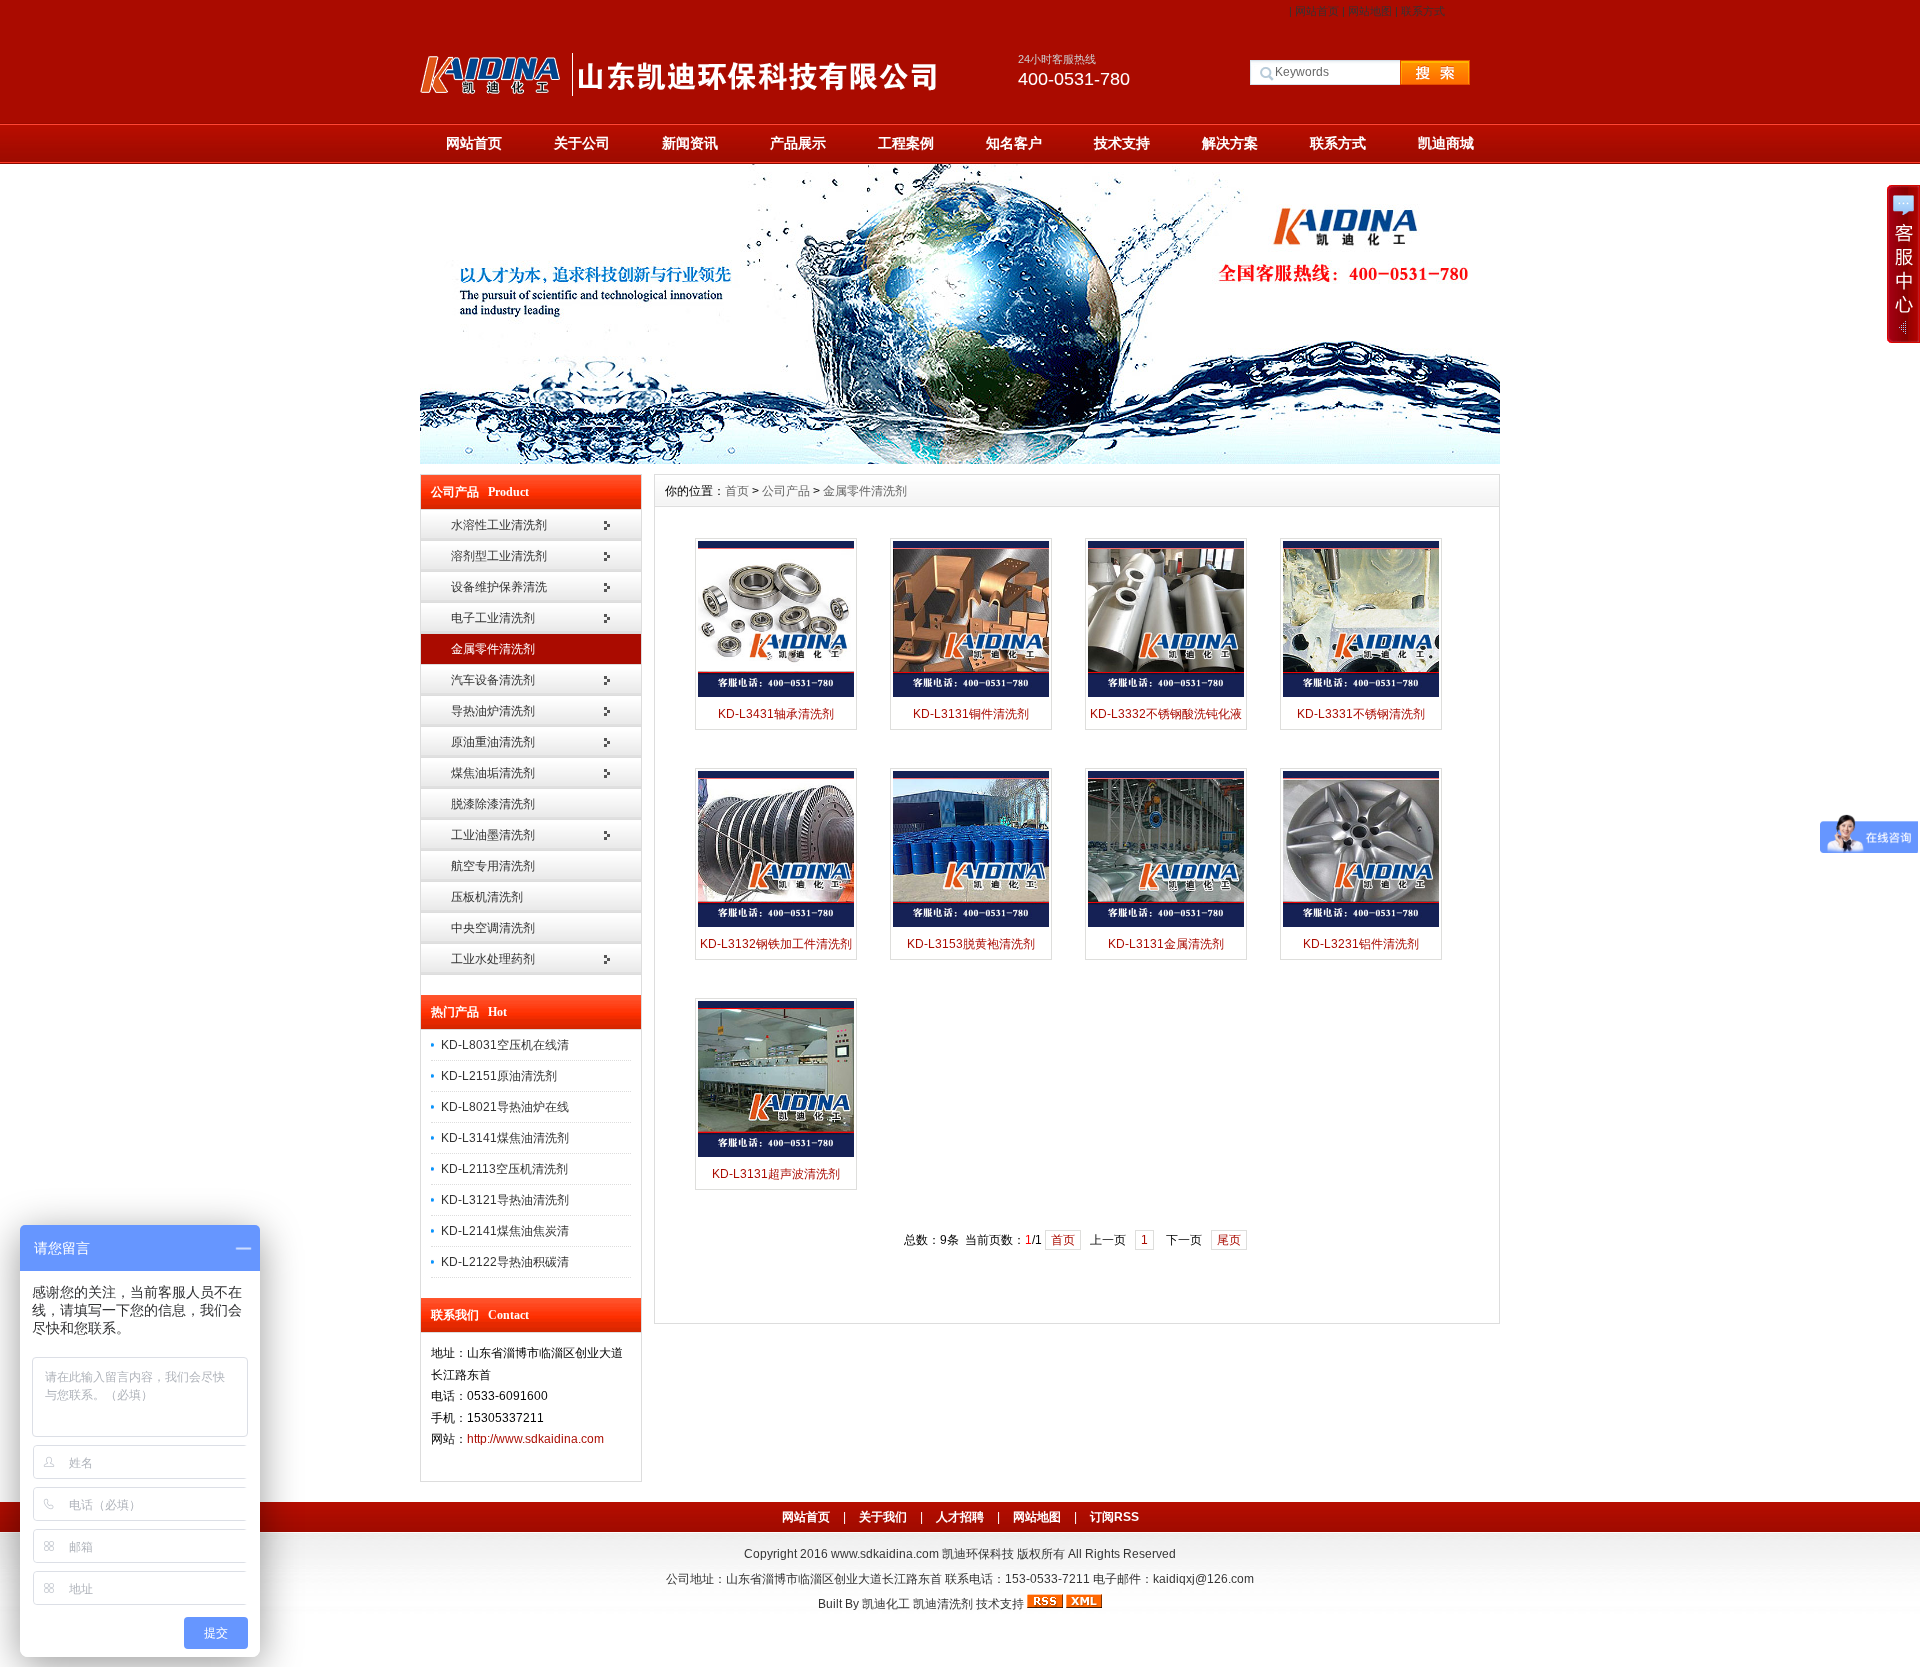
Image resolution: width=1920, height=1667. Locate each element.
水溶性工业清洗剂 (499, 525)
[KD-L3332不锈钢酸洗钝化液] (1166, 695)
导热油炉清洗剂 (493, 711)
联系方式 (1423, 11)
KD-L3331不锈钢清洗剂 (1361, 714)
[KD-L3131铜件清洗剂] (971, 695)
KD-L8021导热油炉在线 (505, 1107)
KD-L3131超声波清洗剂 (776, 1174)
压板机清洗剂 (487, 897)
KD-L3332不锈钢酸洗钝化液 (1166, 714)
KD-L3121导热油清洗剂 (505, 1200)
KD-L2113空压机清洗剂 (504, 1169)
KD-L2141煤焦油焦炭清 (505, 1231)
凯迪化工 (886, 1604)
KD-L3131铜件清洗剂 (971, 714)
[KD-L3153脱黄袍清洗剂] (971, 925)
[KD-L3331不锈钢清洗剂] (1361, 695)
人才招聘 (960, 1517)
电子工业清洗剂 (493, 618)
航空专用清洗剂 (493, 866)
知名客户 (1014, 143)
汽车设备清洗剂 (493, 680)
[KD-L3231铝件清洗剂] (1361, 925)
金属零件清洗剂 (493, 649)
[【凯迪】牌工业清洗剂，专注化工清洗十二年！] (960, 459)
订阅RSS (1114, 1517)
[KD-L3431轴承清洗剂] (776, 695)
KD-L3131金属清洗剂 (1166, 944)
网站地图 (1370, 11)
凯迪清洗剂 (943, 1604)
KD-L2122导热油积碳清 (505, 1262)
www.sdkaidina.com (885, 1554)
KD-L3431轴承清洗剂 (776, 714)
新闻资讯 (690, 143)
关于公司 (582, 143)
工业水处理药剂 (493, 959)
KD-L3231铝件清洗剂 (1361, 944)
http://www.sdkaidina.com (535, 1439)
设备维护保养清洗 (499, 587)
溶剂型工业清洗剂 (499, 556)
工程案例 (906, 143)
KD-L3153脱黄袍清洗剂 (971, 944)
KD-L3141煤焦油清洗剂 (505, 1138)
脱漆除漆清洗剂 (493, 804)
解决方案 (1230, 143)
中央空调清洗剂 (493, 928)
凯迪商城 (1446, 143)
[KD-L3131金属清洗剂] (1166, 925)
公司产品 (786, 491)
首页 (737, 491)
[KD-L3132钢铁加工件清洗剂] (776, 925)
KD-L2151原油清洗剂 (499, 1076)
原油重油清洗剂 (493, 742)
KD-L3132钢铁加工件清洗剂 (776, 944)
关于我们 (883, 1517)
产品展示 (798, 143)
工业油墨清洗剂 (493, 835)
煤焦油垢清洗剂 (493, 773)
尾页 (1229, 1240)
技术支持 (1122, 143)
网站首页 (1317, 11)
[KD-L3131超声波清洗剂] (776, 1155)
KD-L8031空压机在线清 (505, 1045)
